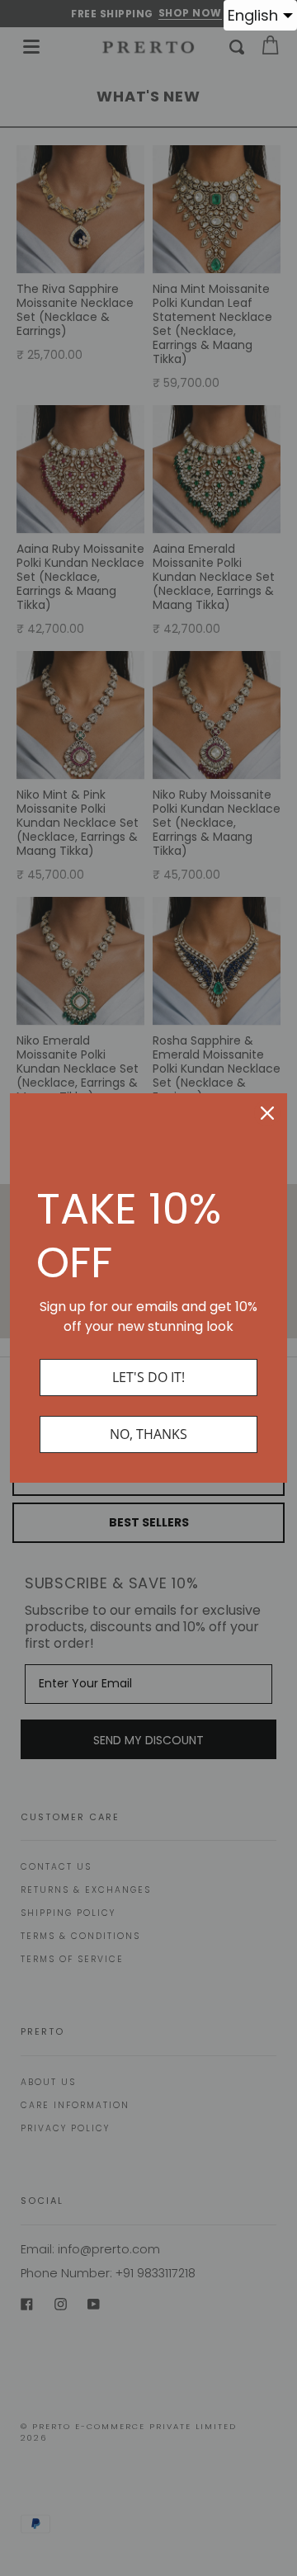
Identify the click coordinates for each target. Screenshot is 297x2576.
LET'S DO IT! (148, 1377)
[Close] (267, 1113)
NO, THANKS (148, 1434)
